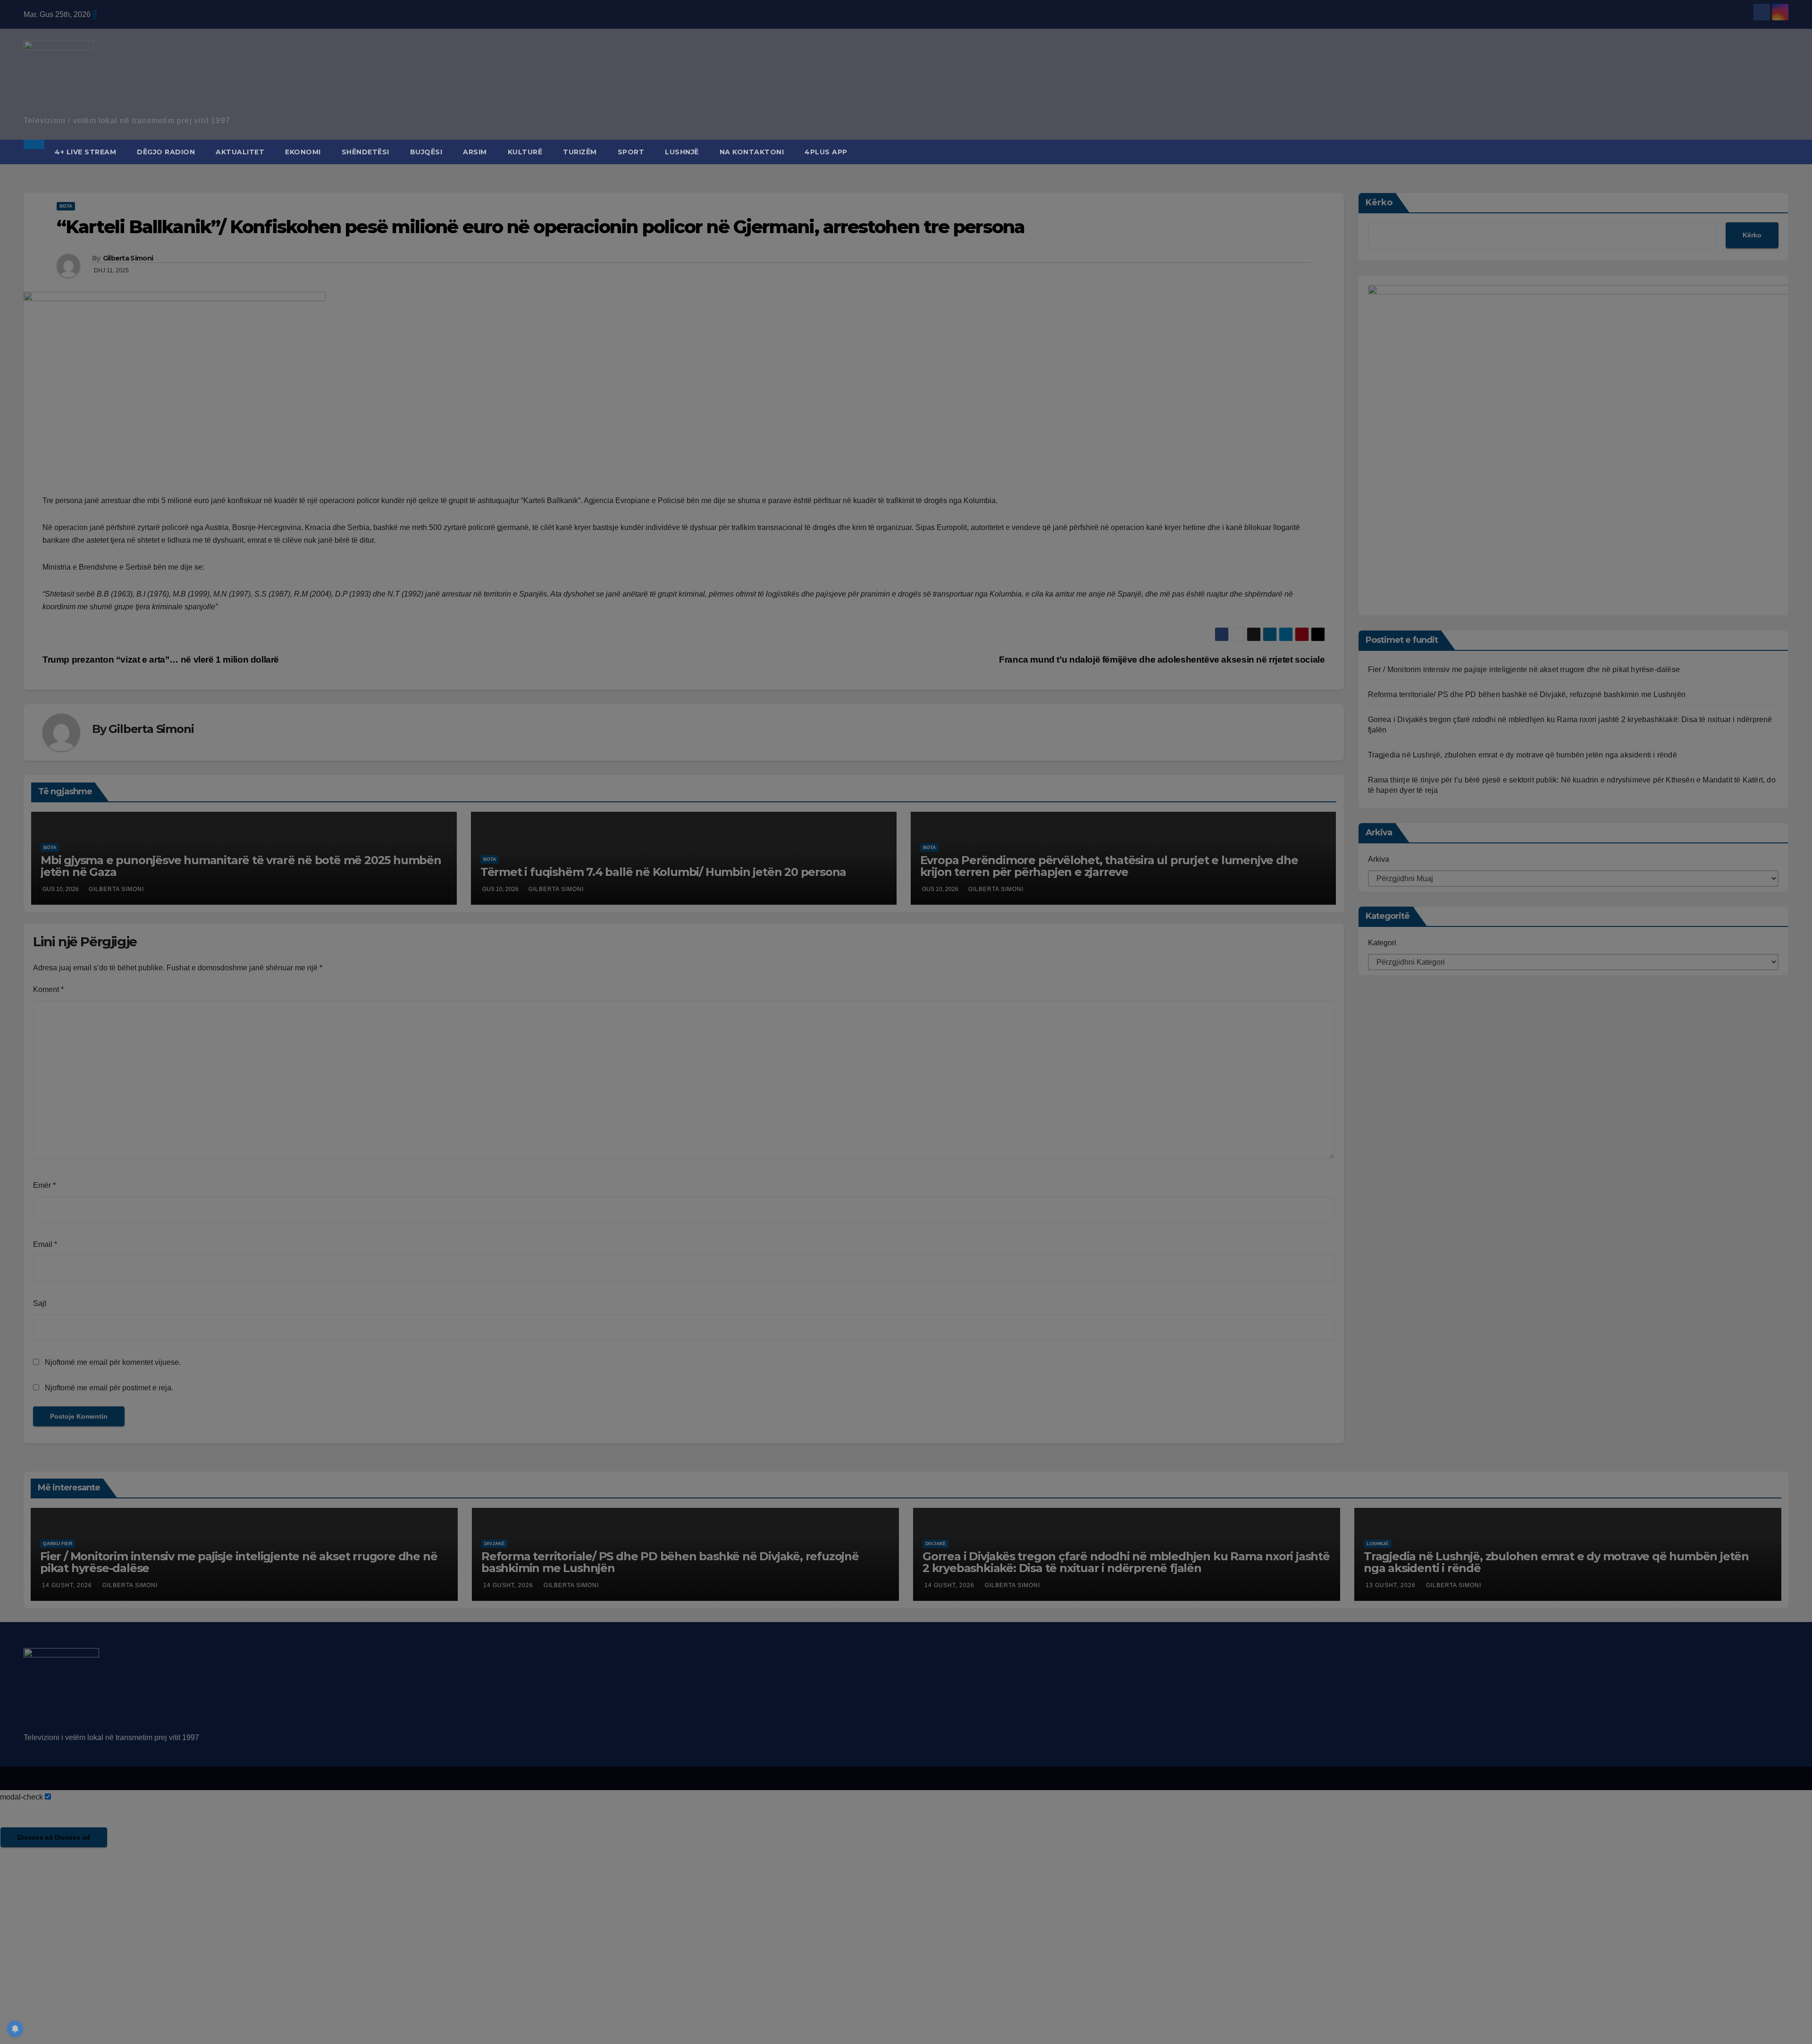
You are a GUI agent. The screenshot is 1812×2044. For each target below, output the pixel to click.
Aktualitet (240, 152)
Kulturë (525, 152)
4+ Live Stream (85, 152)
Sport (631, 152)
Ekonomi (303, 152)
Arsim (475, 152)
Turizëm (580, 152)
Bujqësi (426, 152)
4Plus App (826, 152)
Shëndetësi (365, 152)
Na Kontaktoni (752, 152)
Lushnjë (682, 152)
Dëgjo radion (166, 152)
